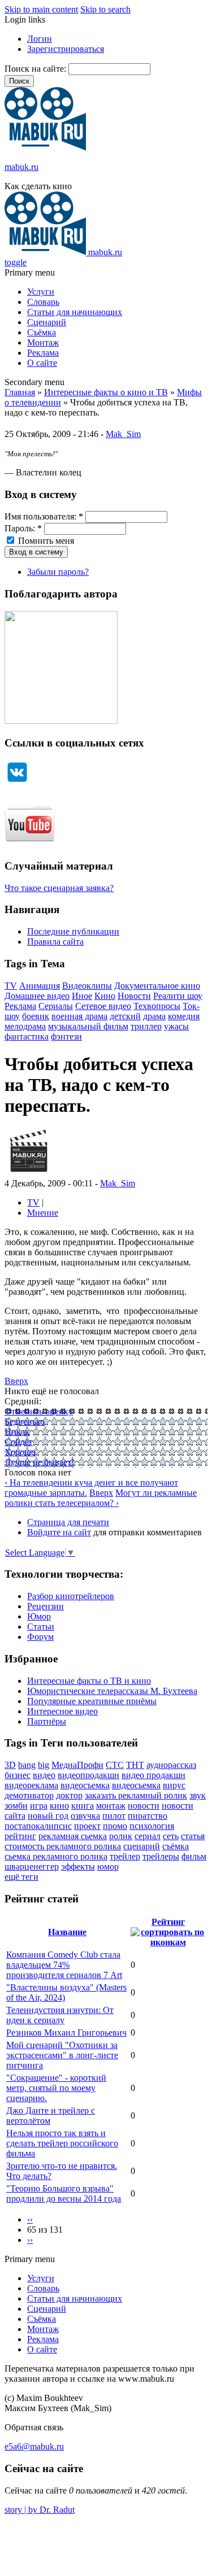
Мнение (43, 1213)
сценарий (142, 1846)
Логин (40, 39)
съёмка (176, 1846)
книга (83, 1806)
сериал (148, 1836)
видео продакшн (153, 1775)
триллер (146, 1026)
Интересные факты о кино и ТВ (106, 392)
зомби (16, 1806)
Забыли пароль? (58, 572)
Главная (20, 392)
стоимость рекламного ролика (63, 1846)
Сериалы (56, 1006)
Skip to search (105, 9)
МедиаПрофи (77, 1765)
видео (44, 1775)
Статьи (41, 1627)
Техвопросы (157, 1006)
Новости (134, 996)
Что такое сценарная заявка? (59, 888)
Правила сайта (55, 942)
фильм (194, 1856)
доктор (69, 1795)
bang (27, 1765)
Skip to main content (41, 9)
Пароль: (23, 528)
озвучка (85, 1816)
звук (198, 1795)
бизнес (18, 1775)
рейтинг (20, 1836)
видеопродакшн (88, 1775)
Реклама (43, 353)
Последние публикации (73, 931)
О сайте (42, 363)
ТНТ (135, 1765)
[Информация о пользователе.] (29, 1173)
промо (115, 1826)
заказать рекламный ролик (136, 1795)
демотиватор (29, 1795)
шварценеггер (32, 1866)
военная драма (79, 1016)
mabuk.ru (21, 167)
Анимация (40, 986)
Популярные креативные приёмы (92, 1701)
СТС (115, 1765)
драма (154, 1016)
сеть (171, 1836)
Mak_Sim (123, 434)
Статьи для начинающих (75, 312)
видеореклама (31, 1785)
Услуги (41, 292)
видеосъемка (85, 1785)
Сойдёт (19, 1442)
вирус (174, 1785)
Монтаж (43, 342)
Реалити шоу (178, 996)
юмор (108, 1866)
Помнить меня (45, 541)
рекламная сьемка (73, 1836)
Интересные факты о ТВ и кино (89, 1681)
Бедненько (25, 1422)
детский (125, 1016)
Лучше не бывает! (39, 1462)
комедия (184, 1016)
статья (193, 1836)
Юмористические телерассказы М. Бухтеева (112, 1691)
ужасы (176, 1026)
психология (152, 1826)
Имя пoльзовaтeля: (44, 516)
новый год (48, 1816)
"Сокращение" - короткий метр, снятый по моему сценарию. (56, 2088)
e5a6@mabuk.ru (34, 2446)
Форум (40, 1637)
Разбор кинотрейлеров (71, 1596)
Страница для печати (68, 1522)
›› (30, 2240)
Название (67, 1932)
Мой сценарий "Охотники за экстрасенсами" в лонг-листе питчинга (62, 2055)
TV (11, 986)
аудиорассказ (171, 1765)
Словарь (43, 302)
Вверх (16, 1381)
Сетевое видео (103, 1006)
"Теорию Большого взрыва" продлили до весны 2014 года (64, 2193)
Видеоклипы (87, 986)
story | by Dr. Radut (40, 2510)
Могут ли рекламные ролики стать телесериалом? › (101, 1498)
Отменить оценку (39, 1411)
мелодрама (25, 1026)
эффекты (78, 1866)
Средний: (23, 1401)
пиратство (148, 1816)
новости (144, 1806)
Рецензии (46, 1606)
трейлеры (161, 1856)
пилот (114, 1816)
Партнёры (47, 1721)
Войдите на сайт (59, 1532)
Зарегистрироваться (66, 49)
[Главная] (45, 148)
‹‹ (30, 2219)
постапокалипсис (38, 1826)
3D (10, 1765)
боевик (36, 1016)
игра (39, 1806)
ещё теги (21, 1877)
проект (87, 1826)
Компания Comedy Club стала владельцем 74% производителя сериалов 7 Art (64, 1965)
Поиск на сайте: (36, 69)
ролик (121, 1836)
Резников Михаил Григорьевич (66, 2033)
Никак (17, 1432)
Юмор (39, 1616)
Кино (105, 996)
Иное (82, 996)
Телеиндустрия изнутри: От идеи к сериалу (60, 2015)
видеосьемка (136, 1785)
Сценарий (47, 322)
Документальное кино (157, 986)
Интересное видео (62, 1711)
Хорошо (20, 1452)
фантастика (27, 1036)
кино (59, 1806)
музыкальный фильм (88, 1026)
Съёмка (42, 332)
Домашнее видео (37, 996)
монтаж (111, 1806)
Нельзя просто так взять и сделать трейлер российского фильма (62, 2143)
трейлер (125, 1856)
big (44, 1765)
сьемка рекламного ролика (56, 1856)
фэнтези (66, 1036)
